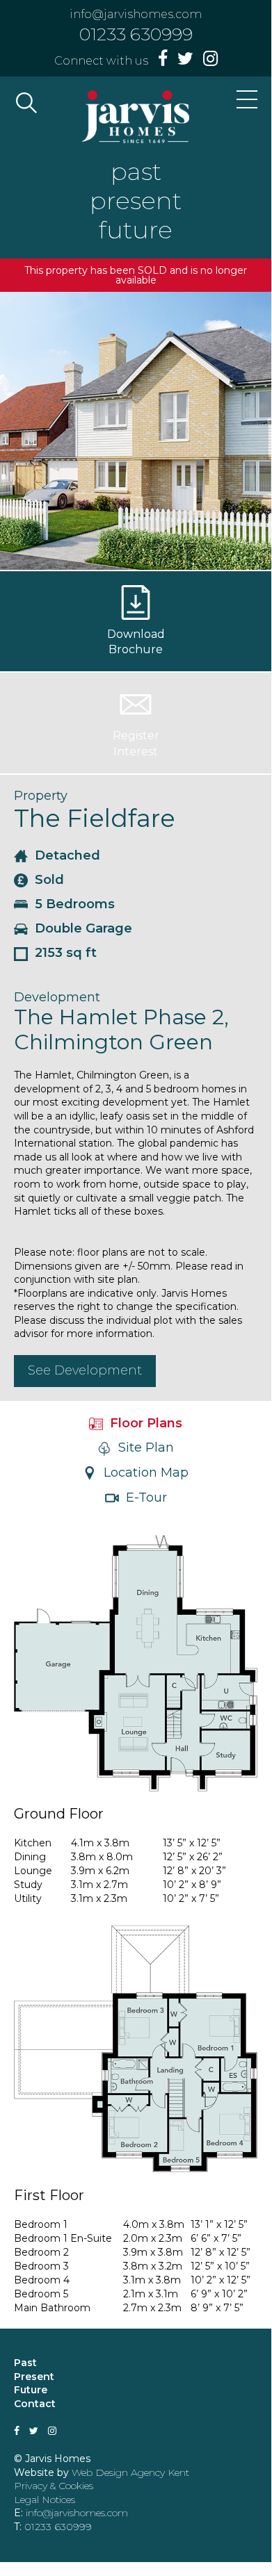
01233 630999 (136, 34)
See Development (85, 1370)
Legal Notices (45, 2500)
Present (34, 2377)
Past (25, 2363)
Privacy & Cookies (54, 2486)
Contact (35, 2404)
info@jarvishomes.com (136, 14)
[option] (136, 431)
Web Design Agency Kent (130, 2472)
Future (31, 2390)
